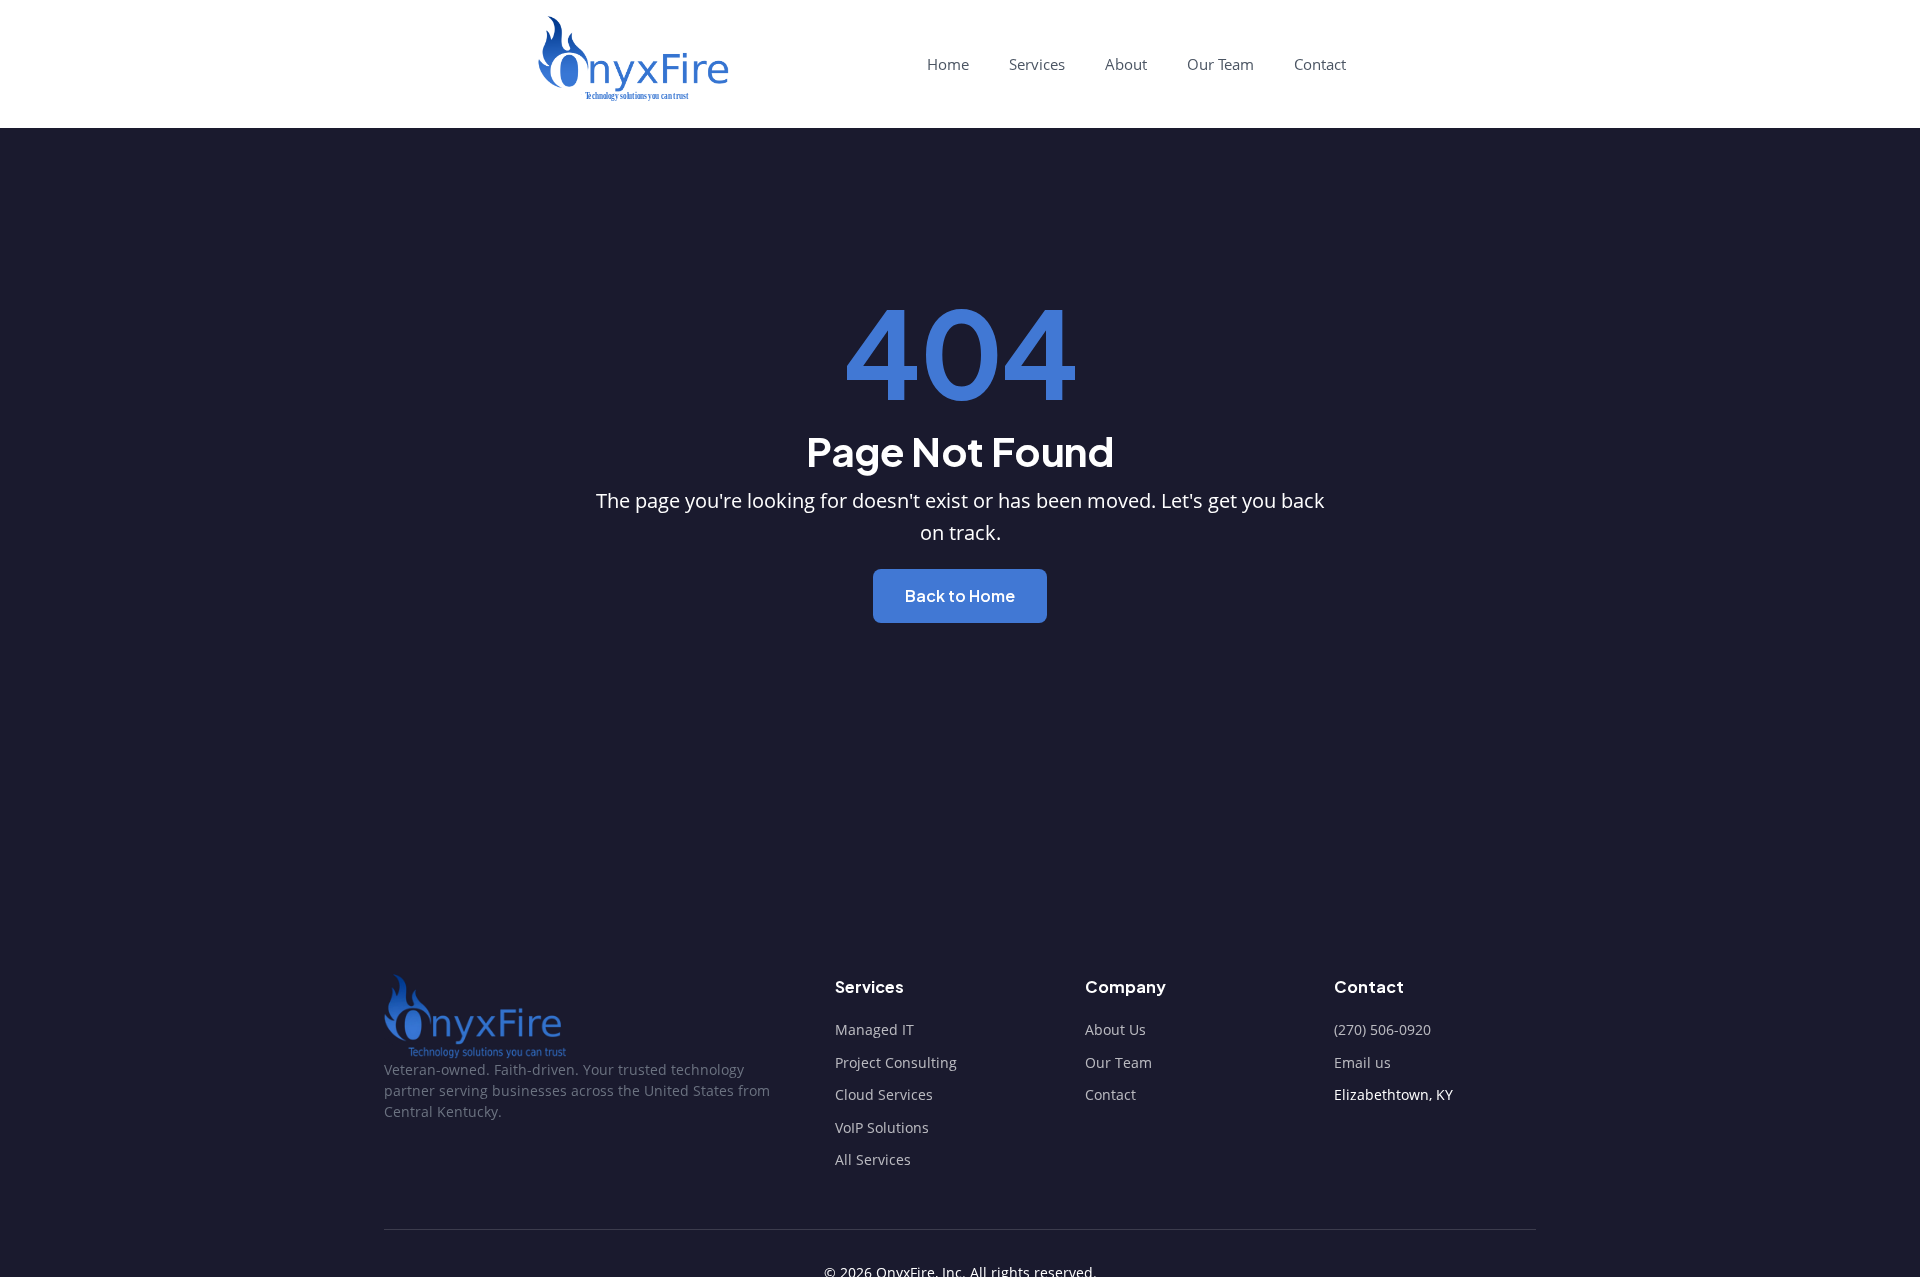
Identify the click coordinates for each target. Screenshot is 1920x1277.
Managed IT (874, 1029)
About (1126, 64)
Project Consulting (896, 1062)
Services (1037, 64)
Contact (1320, 64)
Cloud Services (884, 1094)
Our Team (1220, 64)
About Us (1115, 1029)
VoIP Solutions (882, 1127)
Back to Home (960, 595)
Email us (1362, 1062)
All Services (873, 1159)
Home (948, 64)
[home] (631, 58)
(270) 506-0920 (1382, 1029)
